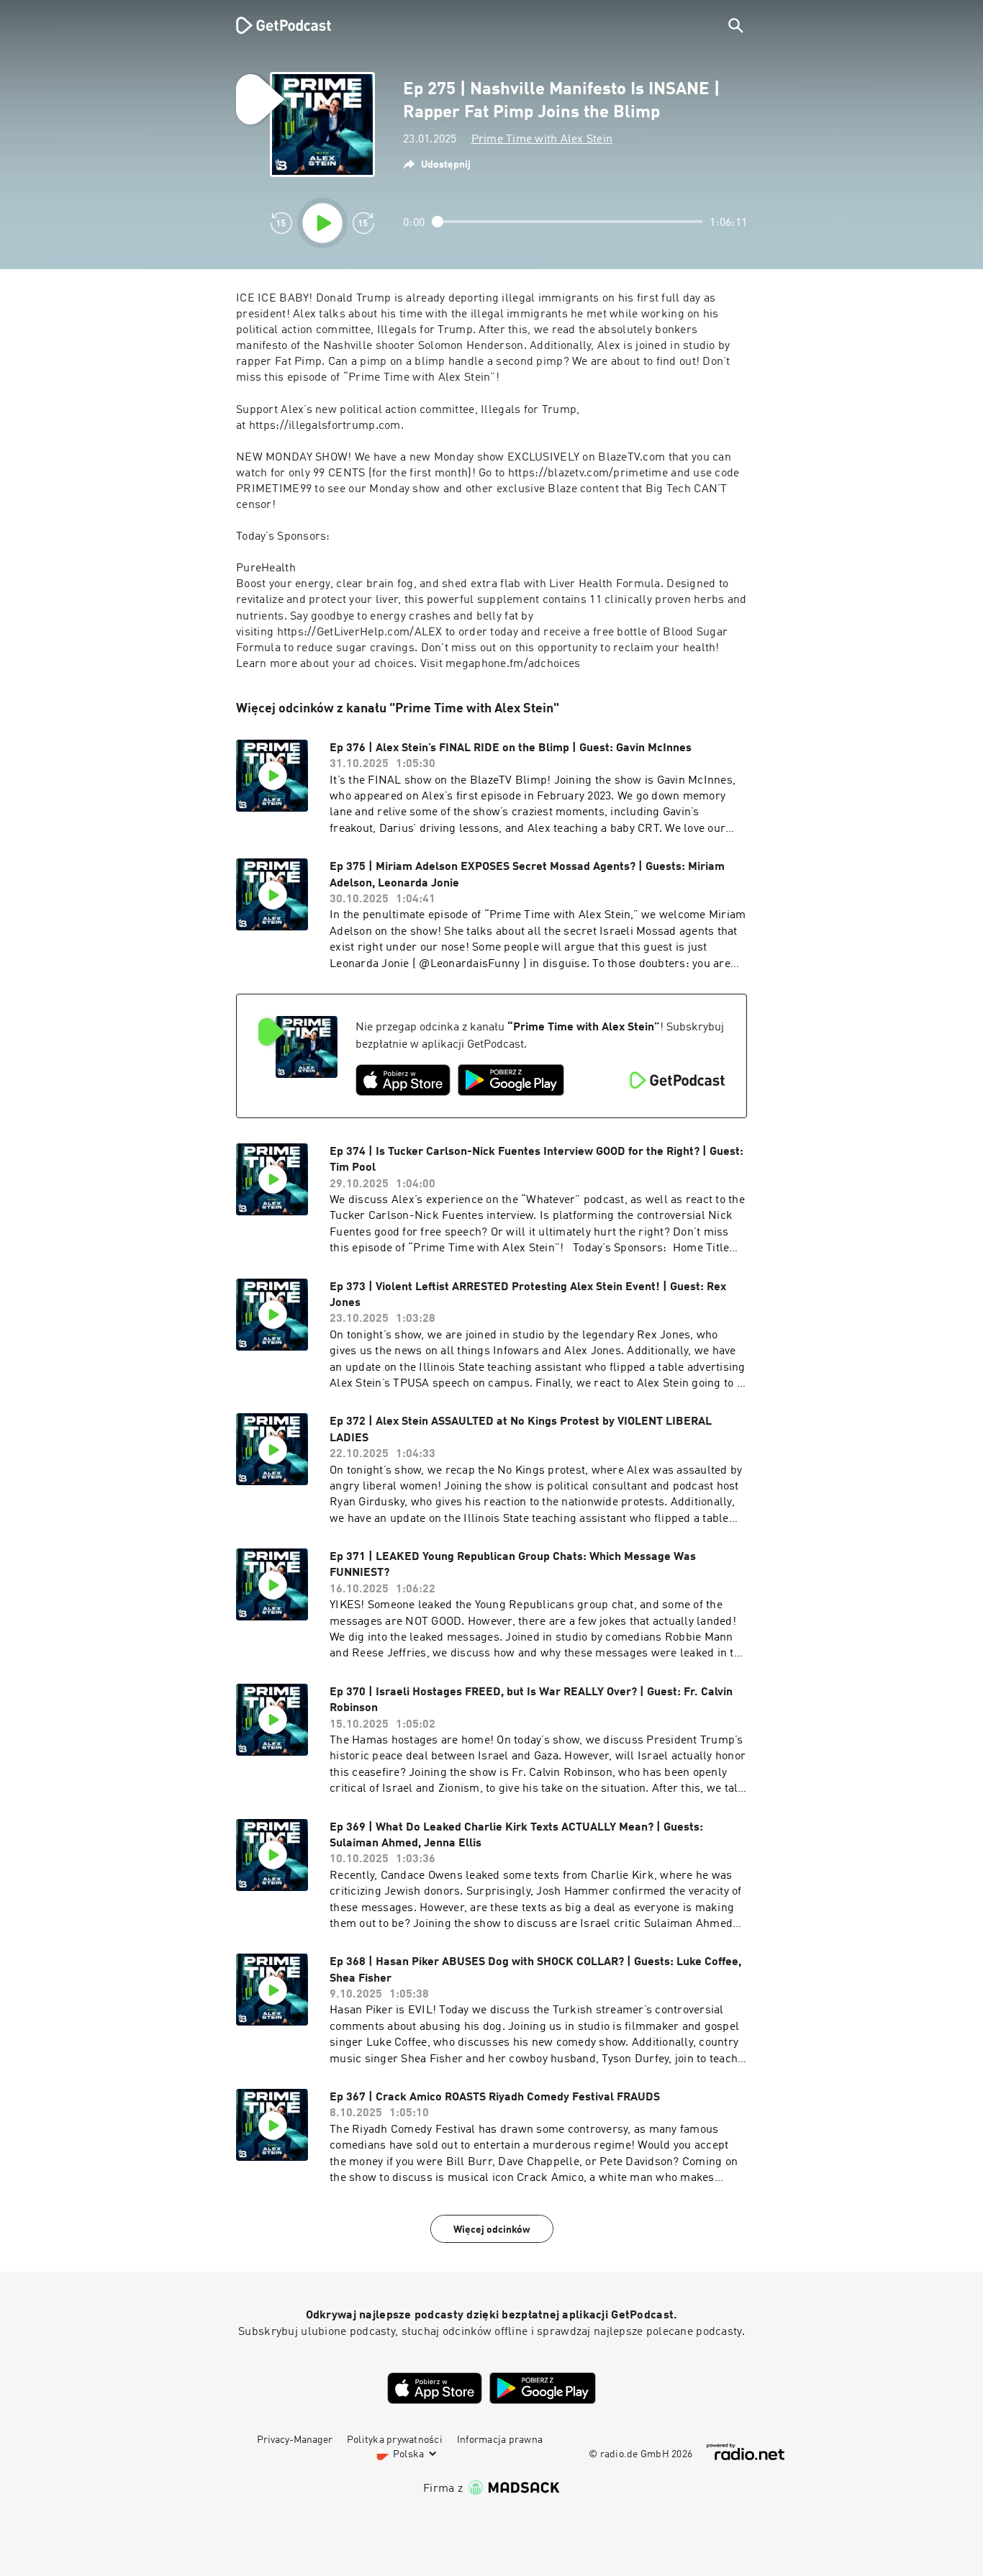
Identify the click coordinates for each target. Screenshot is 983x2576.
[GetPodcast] (274, 25)
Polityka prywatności (395, 2440)
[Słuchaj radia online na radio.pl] (746, 2452)
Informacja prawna (500, 2440)
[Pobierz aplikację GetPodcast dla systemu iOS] (403, 1080)
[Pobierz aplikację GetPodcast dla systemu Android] (511, 1080)
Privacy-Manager (295, 2440)
